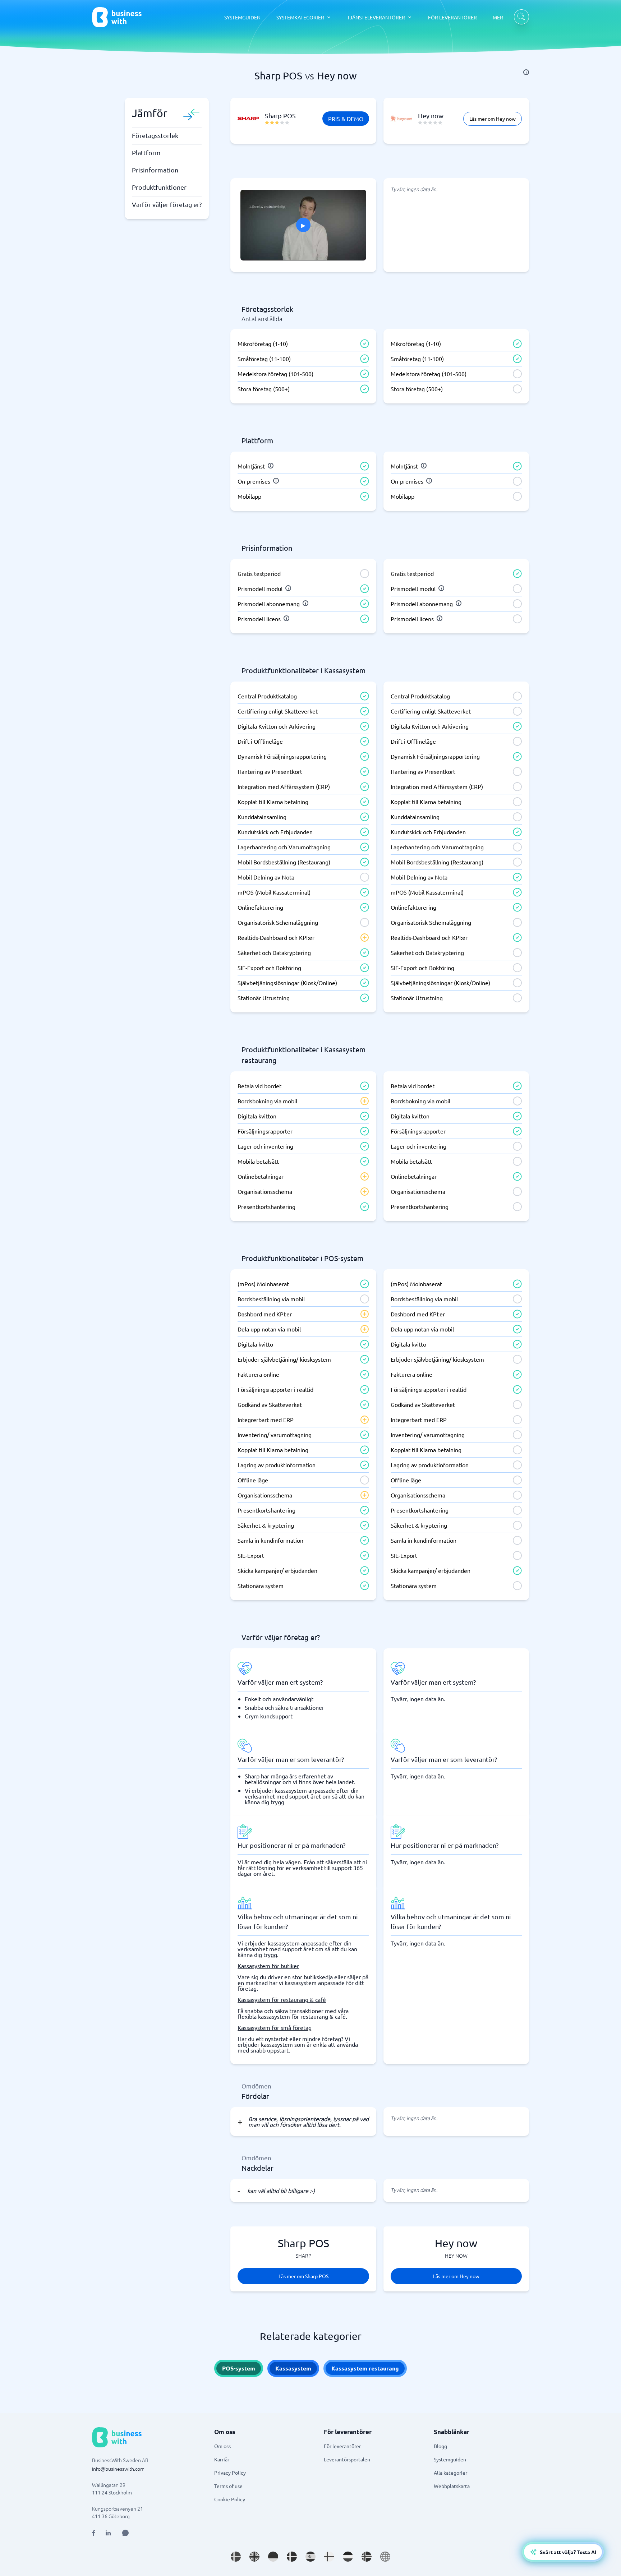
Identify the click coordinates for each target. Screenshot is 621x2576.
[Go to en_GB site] (254, 2557)
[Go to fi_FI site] (329, 2557)
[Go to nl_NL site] (348, 2557)
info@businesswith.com (118, 2469)
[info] (526, 72)
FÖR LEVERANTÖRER (452, 17)
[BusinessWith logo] (117, 17)
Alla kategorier (450, 2473)
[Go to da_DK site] (292, 2557)
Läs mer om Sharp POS (303, 2276)
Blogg (440, 2446)
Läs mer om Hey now (493, 119)
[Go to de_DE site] (273, 2557)
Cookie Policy (230, 2499)
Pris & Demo (346, 119)
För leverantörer (342, 2446)
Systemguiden (450, 2459)
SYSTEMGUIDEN (242, 17)
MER (498, 17)
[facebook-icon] (94, 2533)
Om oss (222, 2446)
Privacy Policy (230, 2473)
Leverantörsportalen (347, 2459)
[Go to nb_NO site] (367, 2557)
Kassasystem (293, 2368)
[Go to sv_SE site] (236, 2557)
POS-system (239, 2368)
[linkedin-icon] (108, 2533)
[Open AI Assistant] (125, 2533)
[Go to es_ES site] (310, 2557)
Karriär (222, 2459)
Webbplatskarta (452, 2486)
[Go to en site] (385, 2557)
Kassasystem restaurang (365, 2368)
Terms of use (228, 2486)
